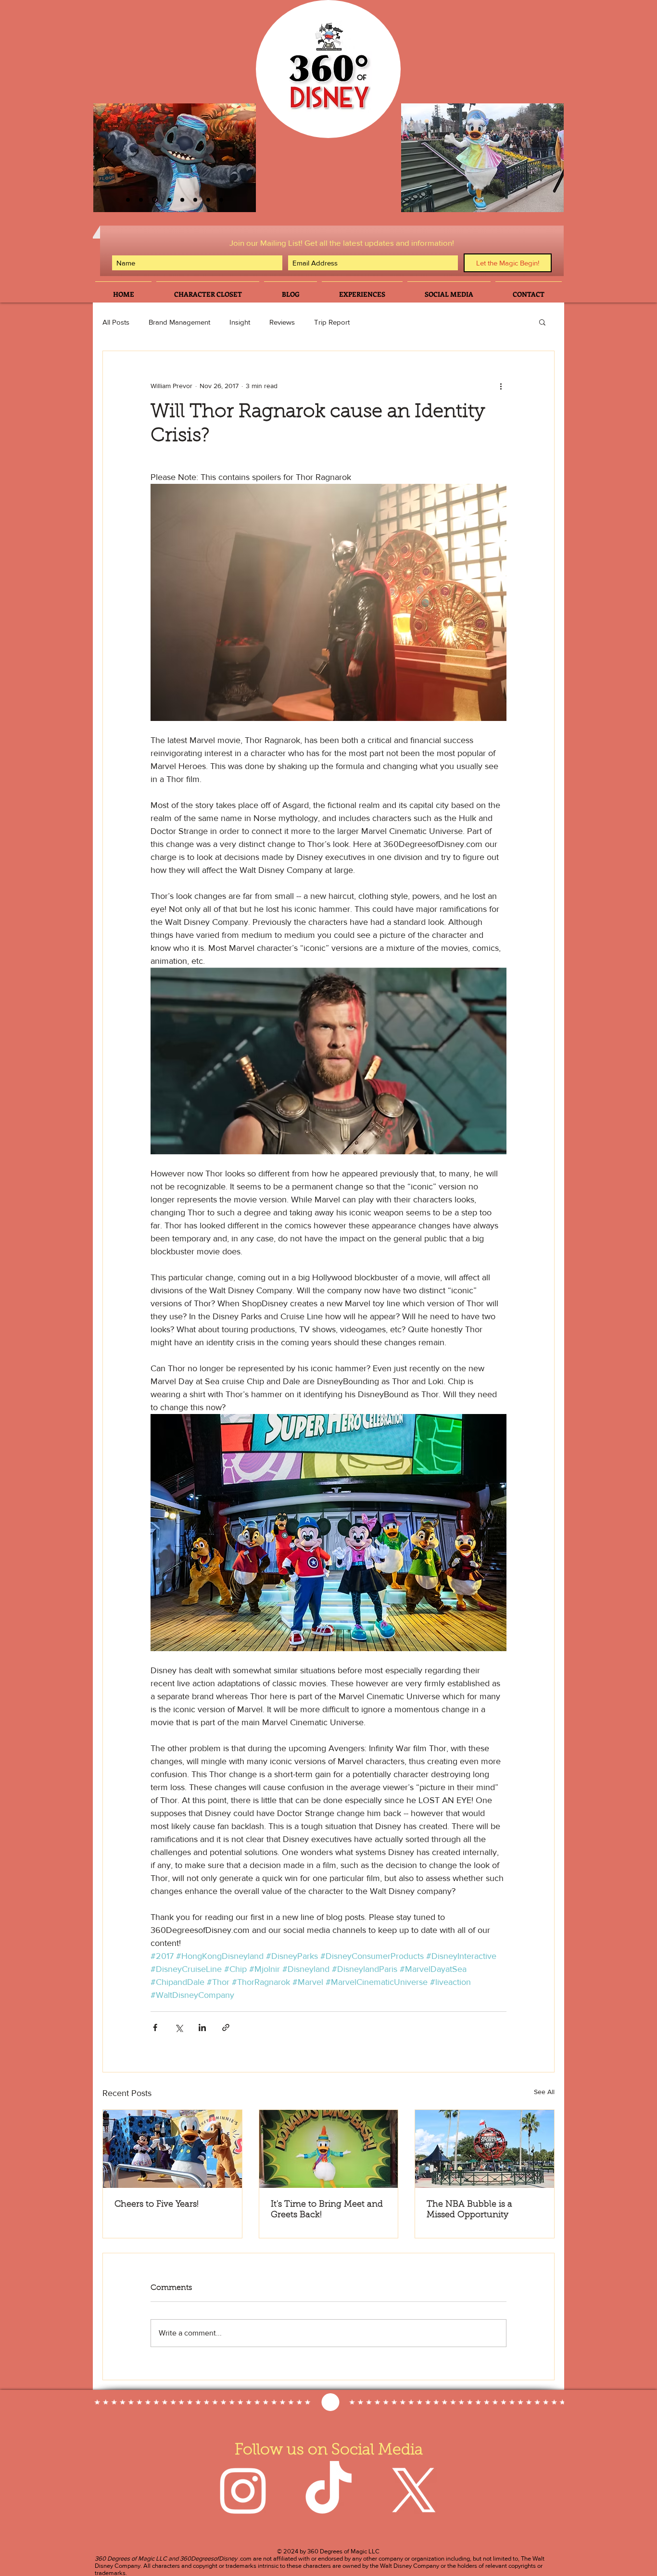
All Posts (116, 322)
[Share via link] (226, 2027)
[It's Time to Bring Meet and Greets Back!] (329, 2149)
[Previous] (109, 158)
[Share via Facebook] (155, 2027)
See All (544, 2092)
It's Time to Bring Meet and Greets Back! (327, 2210)
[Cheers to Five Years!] (172, 2149)
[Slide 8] (221, 200)
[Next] (240, 158)
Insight (240, 322)
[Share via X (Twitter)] (179, 2027)
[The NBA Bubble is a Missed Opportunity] (485, 2149)
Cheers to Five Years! (157, 2205)
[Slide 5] (195, 200)
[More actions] (501, 386)
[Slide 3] (141, 200)
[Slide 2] (128, 200)
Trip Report (332, 322)
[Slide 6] (154, 200)
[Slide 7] (208, 200)
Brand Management (179, 322)
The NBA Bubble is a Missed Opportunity (469, 2210)
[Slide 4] (168, 200)
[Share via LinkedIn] (202, 2027)
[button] (542, 322)
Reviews (282, 322)
